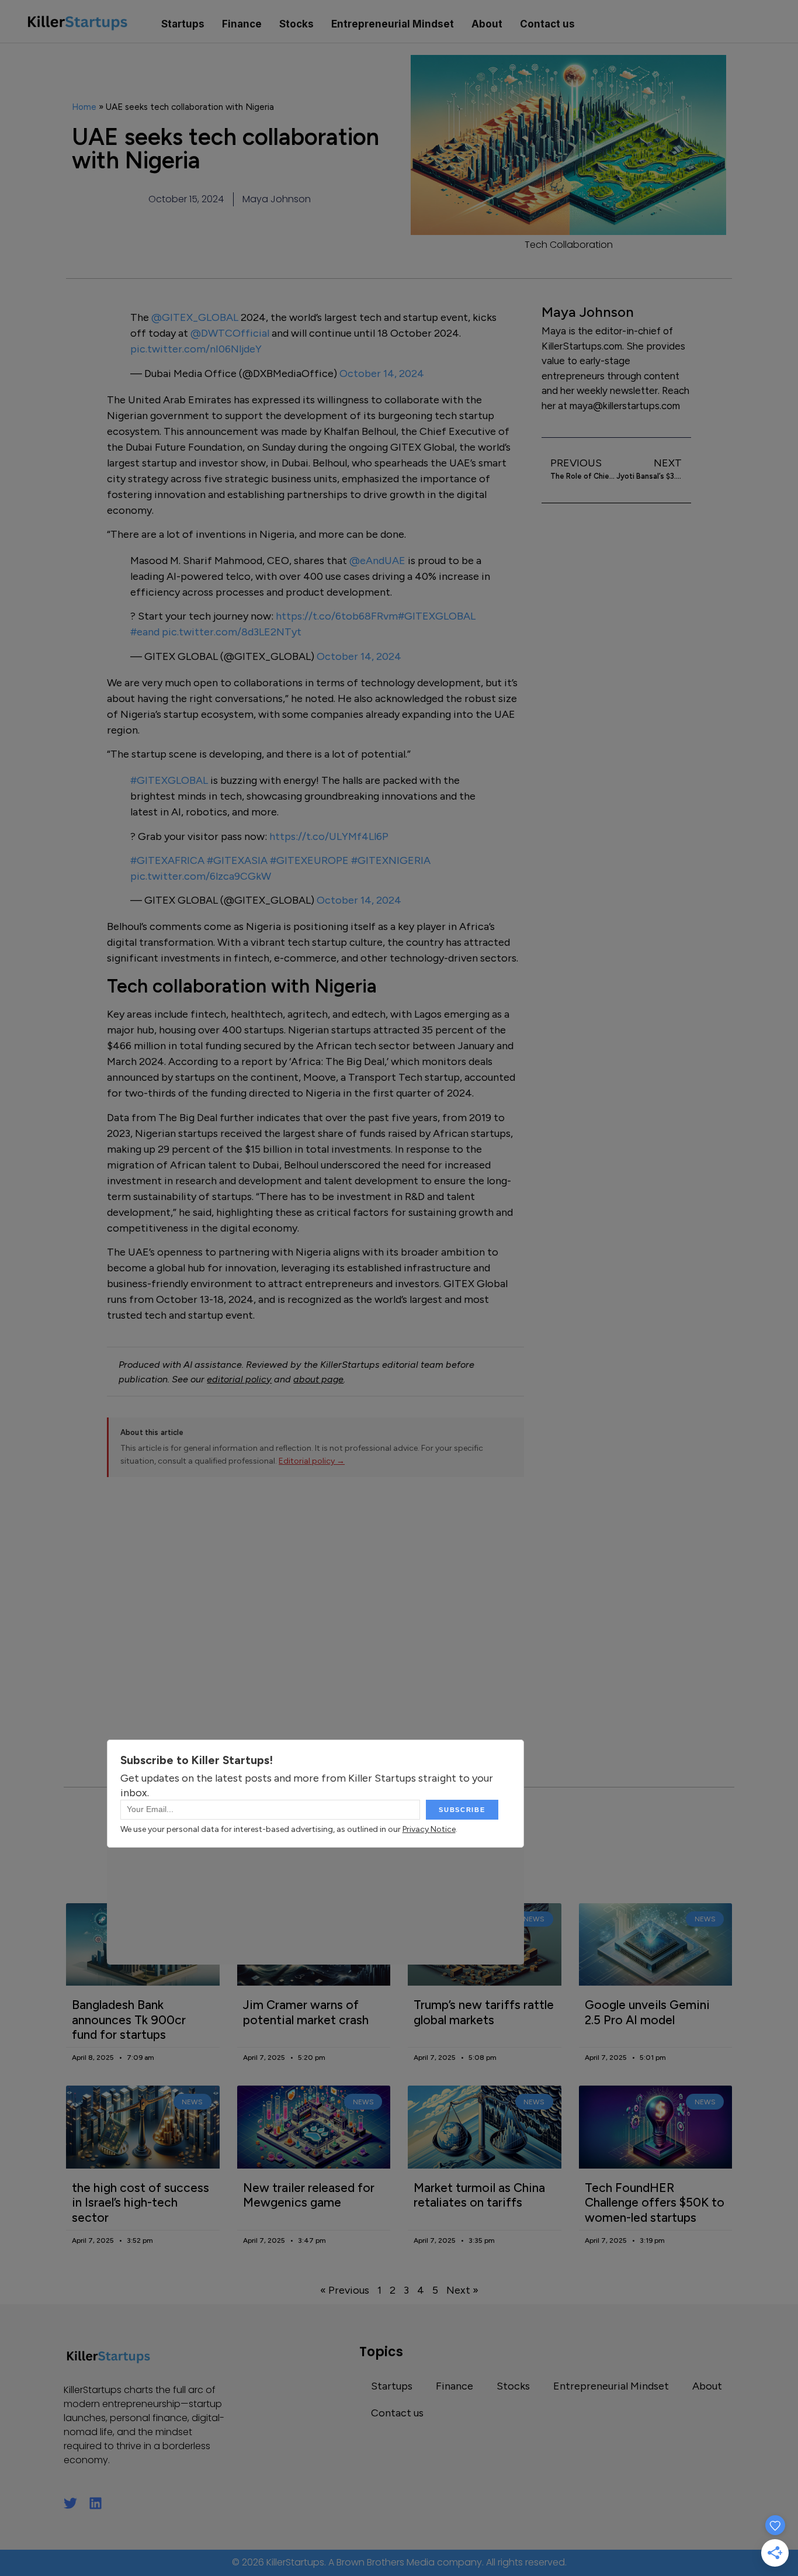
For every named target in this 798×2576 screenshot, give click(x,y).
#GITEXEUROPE (309, 860)
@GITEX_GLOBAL (195, 317)
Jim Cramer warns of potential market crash (306, 2012)
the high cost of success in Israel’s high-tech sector (140, 2202)
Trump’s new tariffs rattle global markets (484, 2012)
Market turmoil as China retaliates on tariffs (479, 2195)
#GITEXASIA (237, 860)
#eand (145, 632)
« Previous (345, 2290)
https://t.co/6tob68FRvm (337, 616)
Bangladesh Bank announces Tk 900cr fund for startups (129, 2019)
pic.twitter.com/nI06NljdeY (196, 349)
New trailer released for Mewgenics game (309, 2195)
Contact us (547, 24)
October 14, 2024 (382, 374)
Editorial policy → (312, 1461)
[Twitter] (70, 2503)
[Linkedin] (96, 2503)
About (487, 24)
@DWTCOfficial (230, 333)
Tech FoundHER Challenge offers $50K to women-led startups (655, 2202)
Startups (183, 24)
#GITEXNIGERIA (391, 860)
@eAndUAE (377, 561)
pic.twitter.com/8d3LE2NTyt (232, 632)
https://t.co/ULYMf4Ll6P (329, 836)
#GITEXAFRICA (167, 860)
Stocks (296, 24)
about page (318, 1379)
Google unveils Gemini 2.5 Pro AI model (647, 2012)
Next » (462, 2290)
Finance (242, 24)
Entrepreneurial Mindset (393, 24)
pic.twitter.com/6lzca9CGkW (201, 876)
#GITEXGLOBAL (437, 616)
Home (84, 107)
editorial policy (239, 1379)
